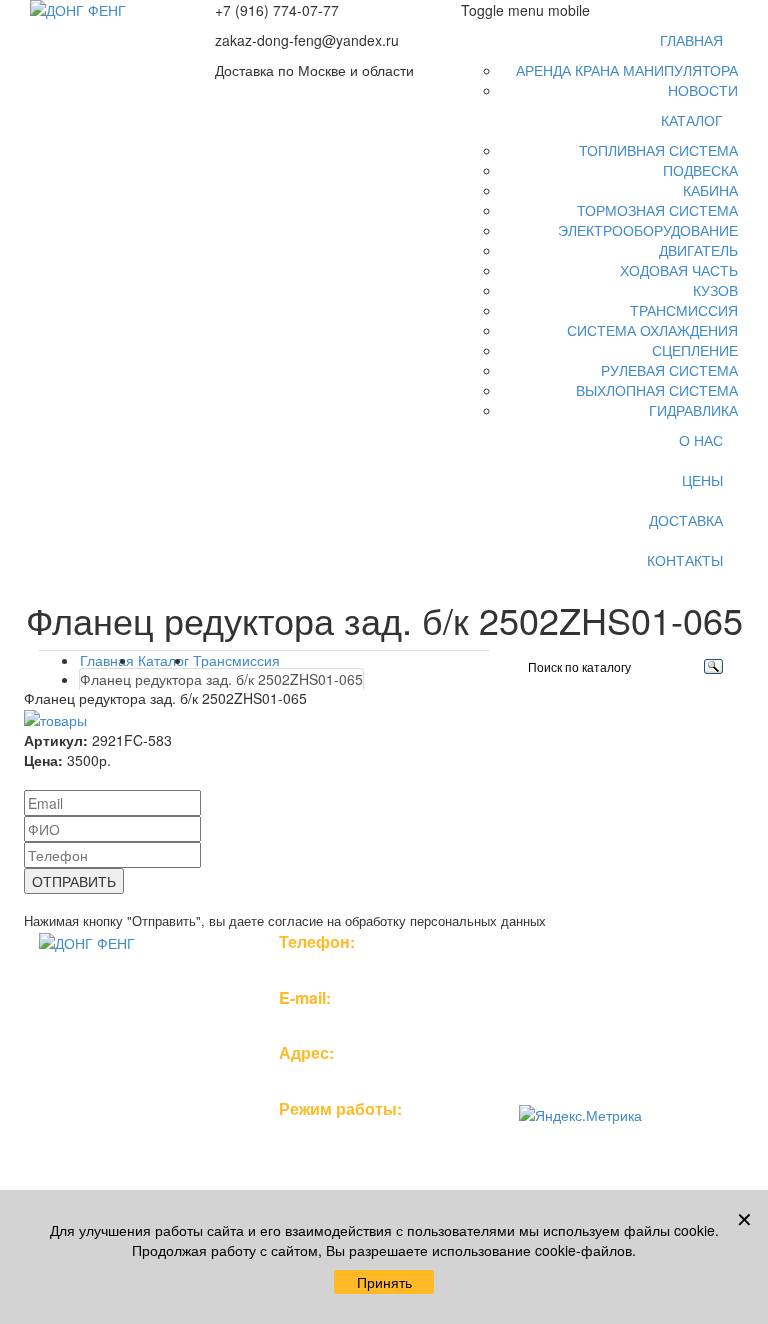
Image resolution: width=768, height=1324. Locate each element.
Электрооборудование (648, 230)
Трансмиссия (684, 310)
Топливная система (658, 150)
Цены (702, 480)
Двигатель (698, 250)
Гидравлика (693, 410)
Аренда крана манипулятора (627, 70)
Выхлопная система (657, 390)
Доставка (686, 520)
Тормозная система (657, 210)
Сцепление (695, 350)
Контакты (685, 560)
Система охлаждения (652, 330)
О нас (701, 440)
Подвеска (700, 170)
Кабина (710, 190)
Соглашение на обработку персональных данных (605, 1052)
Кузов (715, 290)
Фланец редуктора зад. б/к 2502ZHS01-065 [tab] (221, 679)
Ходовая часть (679, 270)
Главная (691, 40)
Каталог (692, 120)
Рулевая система (669, 370)
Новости (703, 90)
